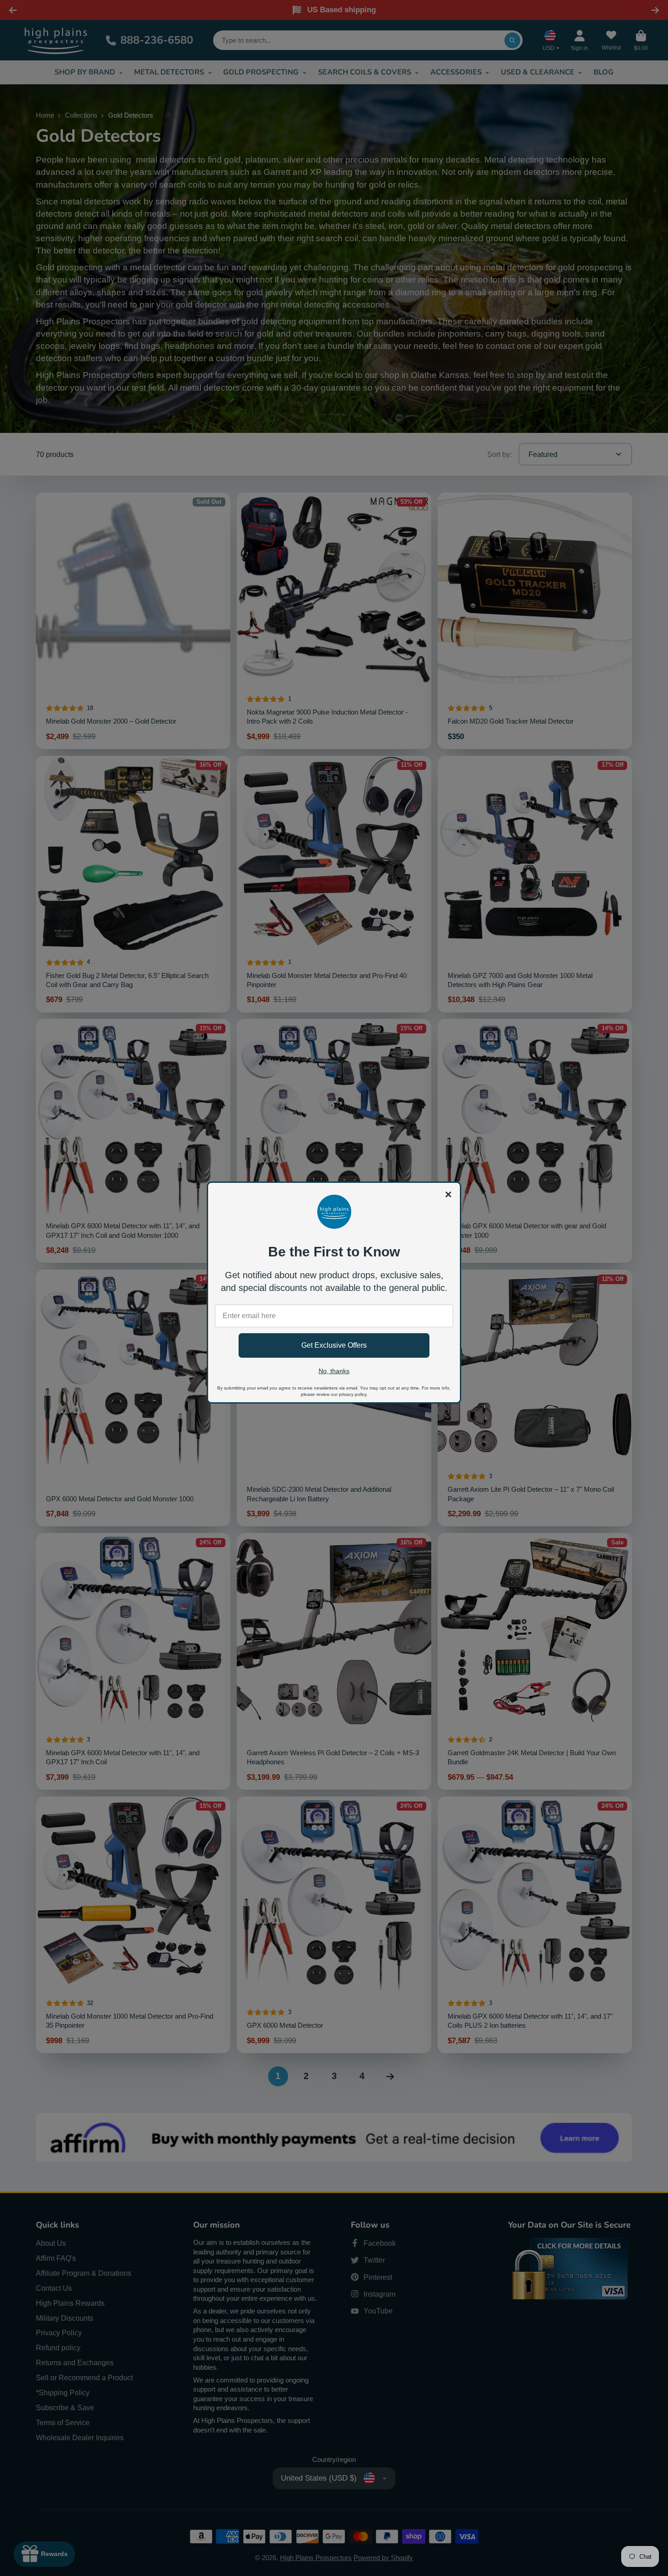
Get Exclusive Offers (334, 1345)
